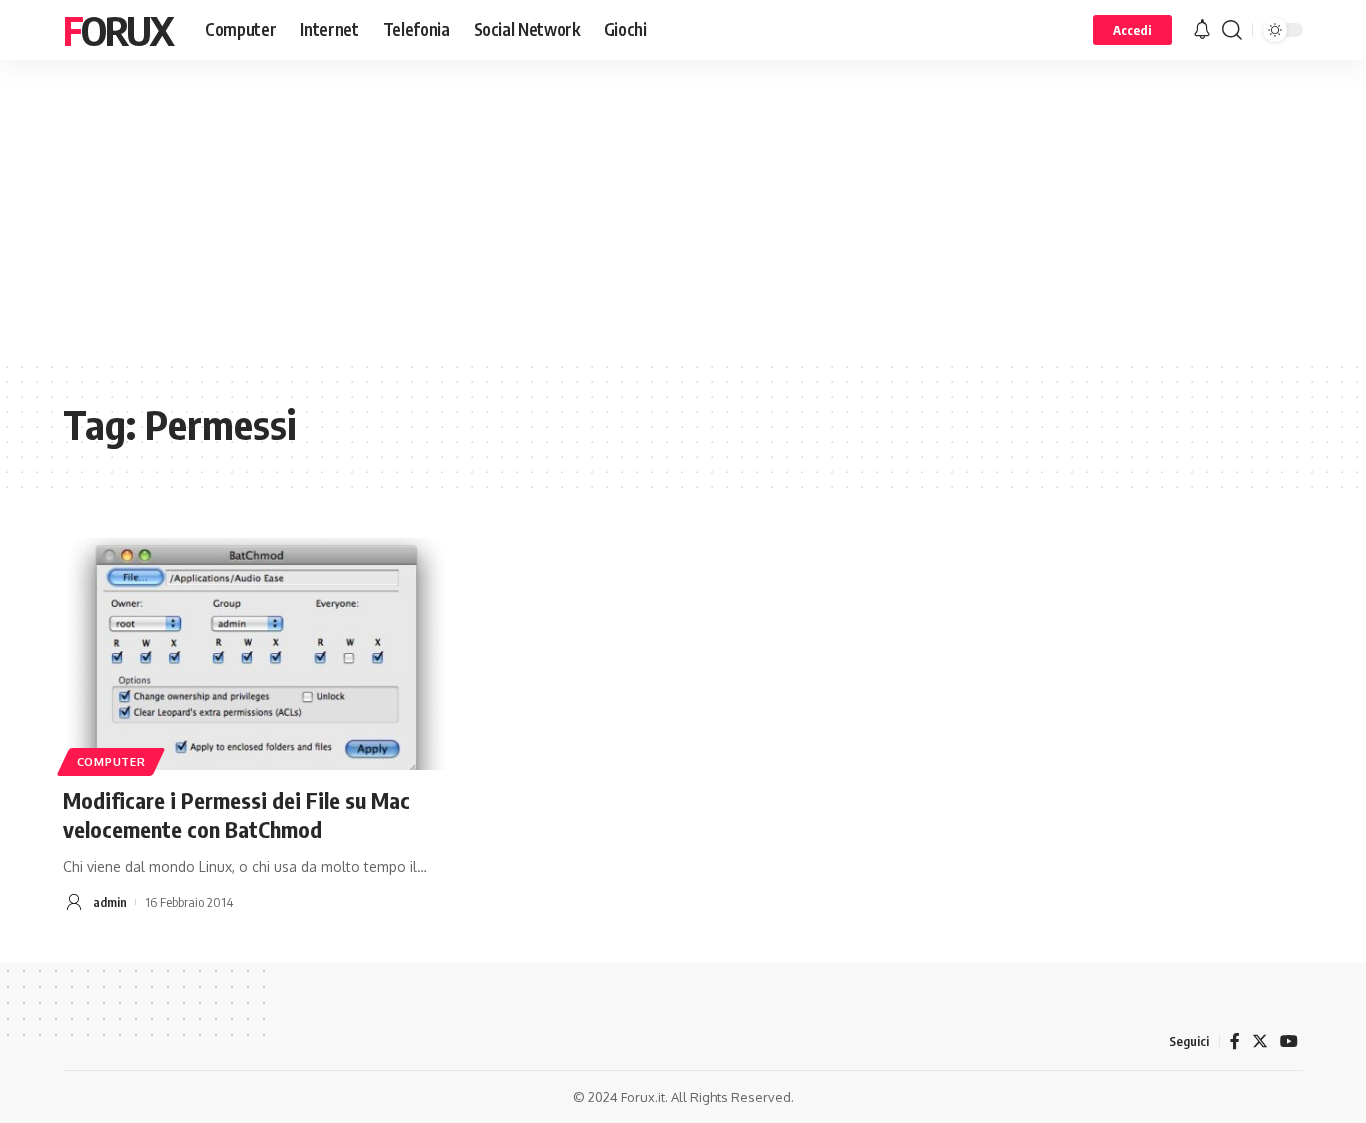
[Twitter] (1260, 1041)
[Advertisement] (683, 210)
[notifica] (1202, 30)
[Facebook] (1235, 1041)
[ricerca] (1232, 30)
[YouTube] (1289, 1041)
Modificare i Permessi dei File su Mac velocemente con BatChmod (236, 814)
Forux (118, 30)
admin (110, 902)
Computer (111, 761)
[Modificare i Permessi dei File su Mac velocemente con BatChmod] (256, 654)
